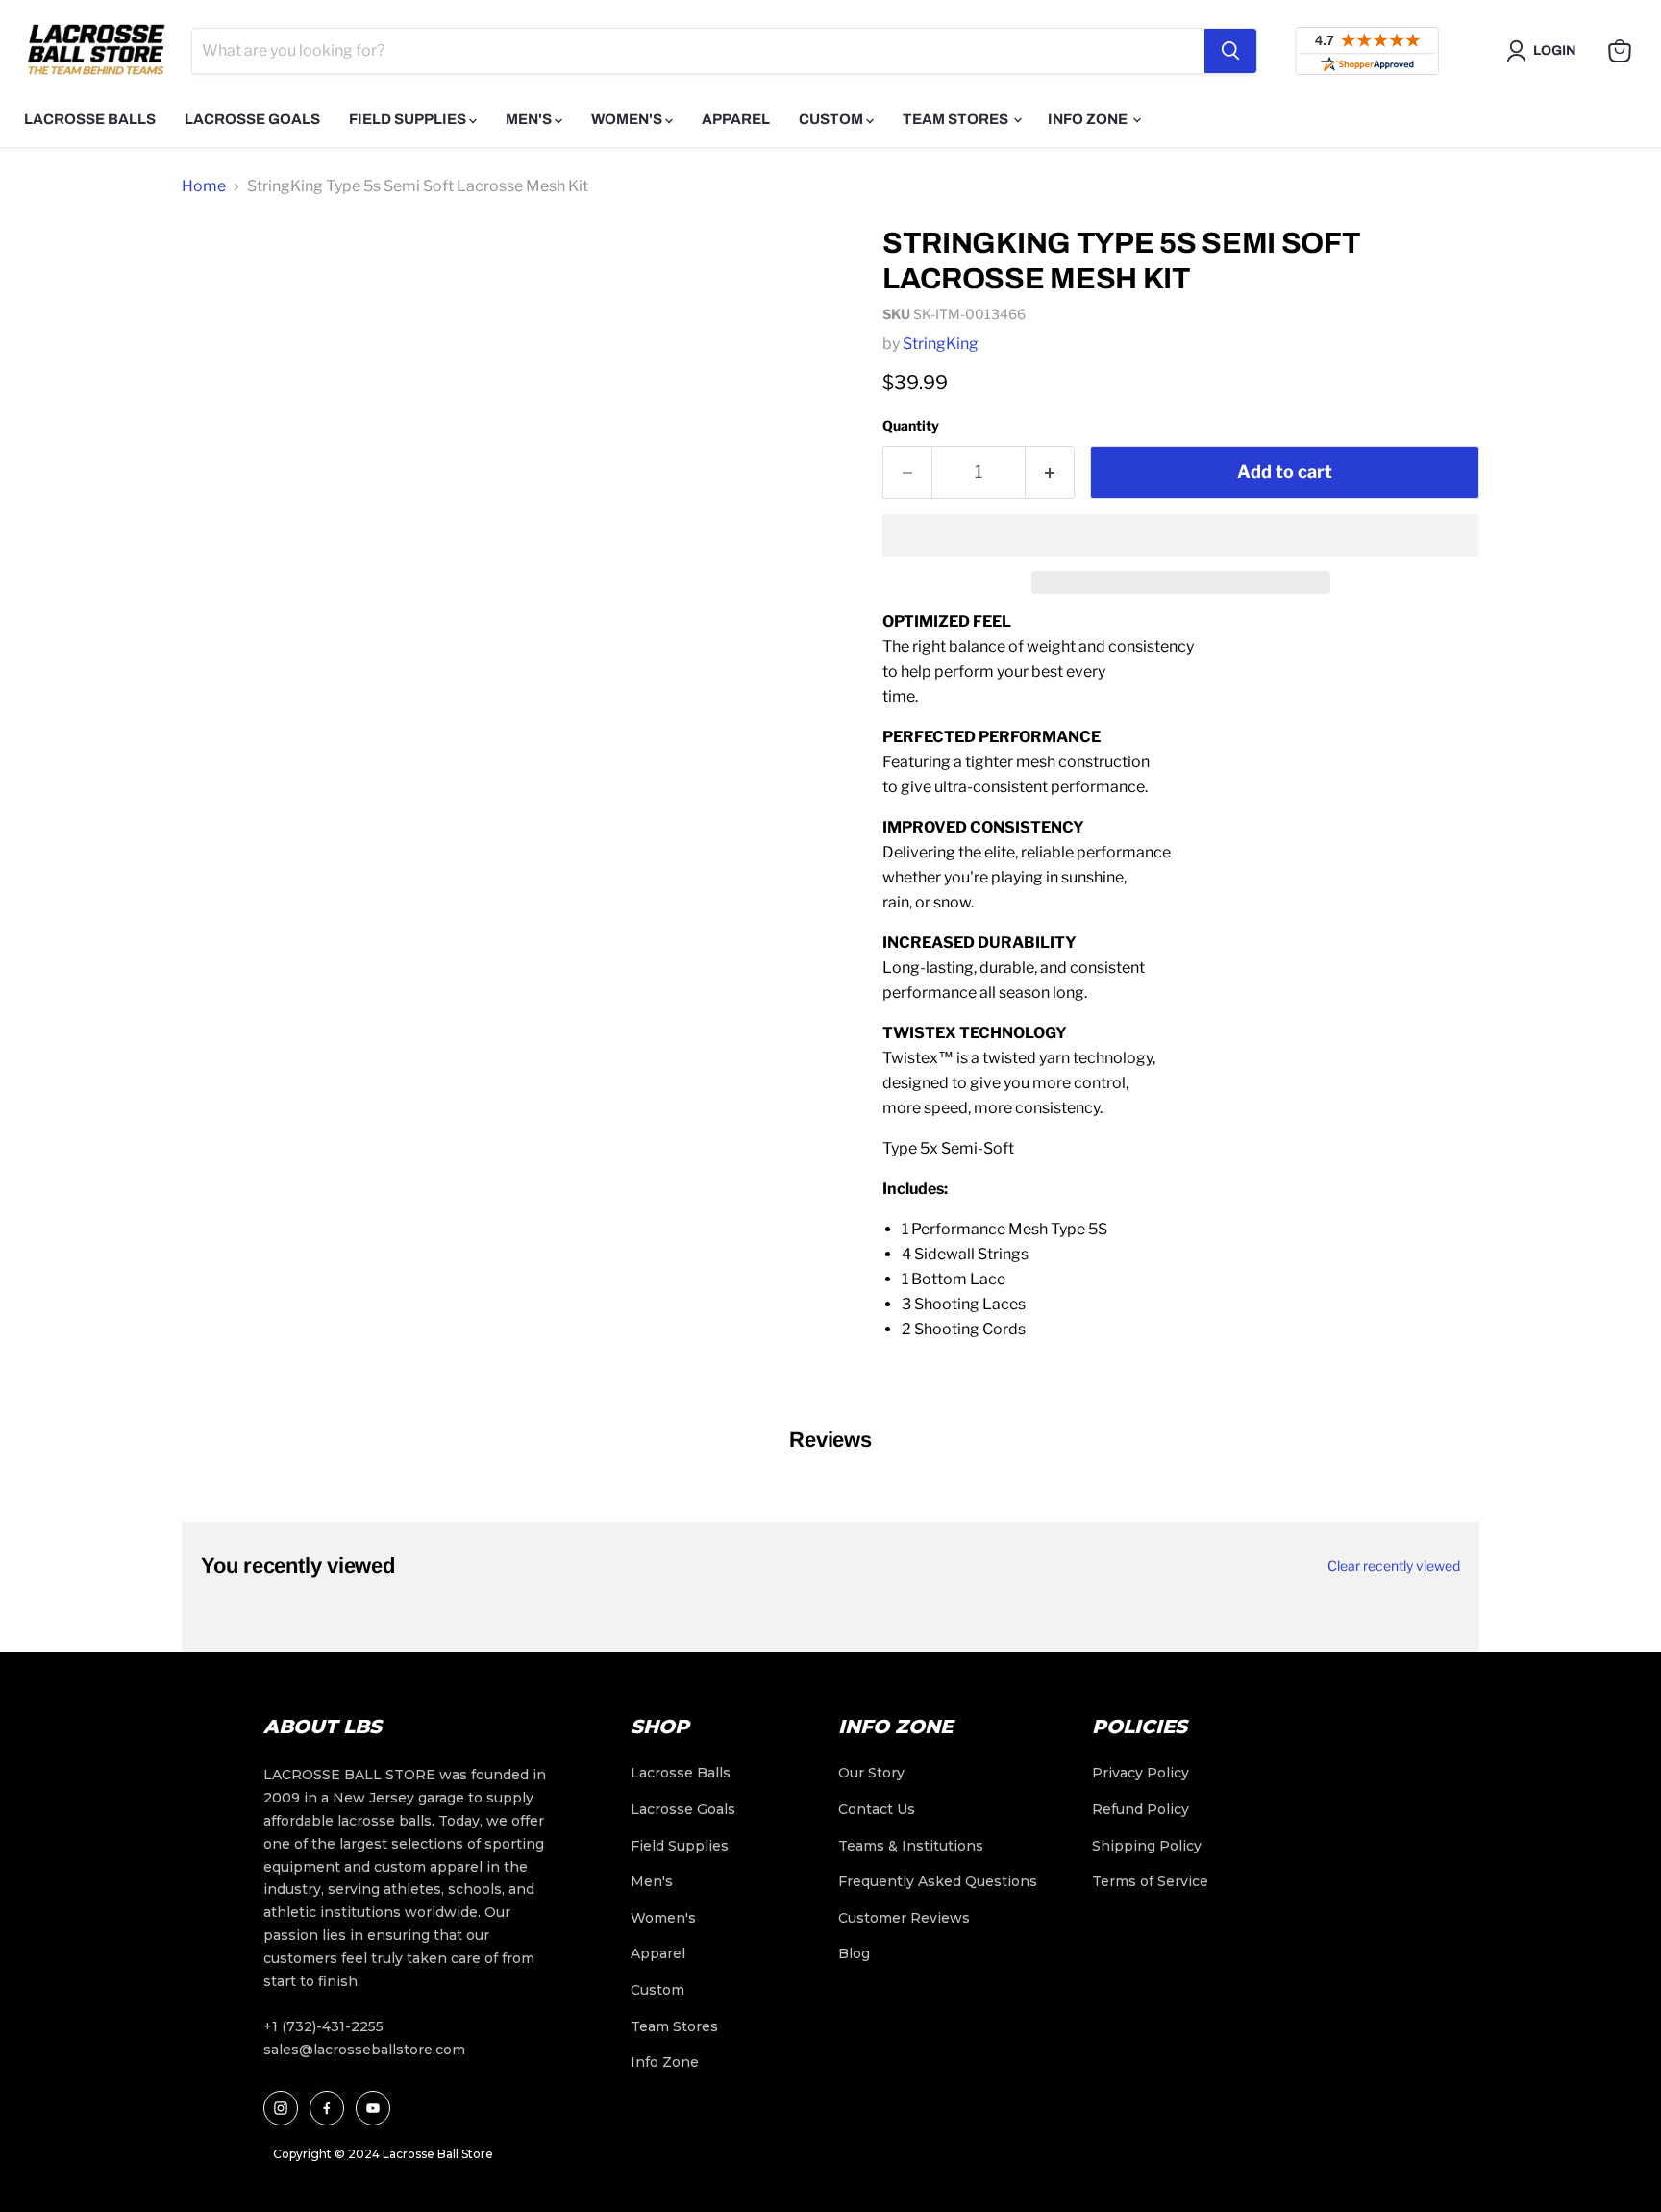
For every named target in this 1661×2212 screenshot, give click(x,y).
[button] (1181, 535)
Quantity (911, 425)
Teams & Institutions (911, 1846)
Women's (628, 119)
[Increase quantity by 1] (1050, 472)
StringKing (941, 344)
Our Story (871, 1773)
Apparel (736, 119)
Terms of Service (1150, 1881)
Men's (530, 119)
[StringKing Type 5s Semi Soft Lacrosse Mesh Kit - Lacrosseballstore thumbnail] (218, 266)
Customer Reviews (904, 1918)
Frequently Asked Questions (938, 1881)
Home (204, 186)
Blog (854, 1953)
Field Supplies (409, 119)
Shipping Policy (1147, 1846)
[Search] (1230, 51)
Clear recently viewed (1394, 1566)
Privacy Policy (1140, 1773)
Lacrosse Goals (252, 119)
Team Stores (957, 119)
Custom (832, 119)
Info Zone (1089, 119)
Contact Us (877, 1809)
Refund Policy (1140, 1809)
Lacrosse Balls (90, 119)
